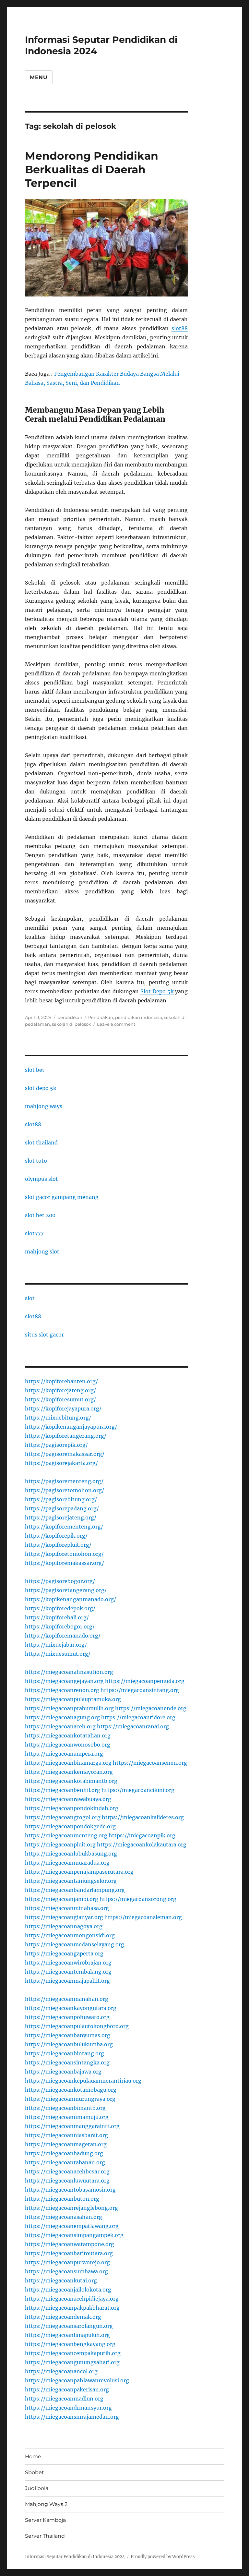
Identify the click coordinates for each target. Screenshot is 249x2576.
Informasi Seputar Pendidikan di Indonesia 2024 (75, 2557)
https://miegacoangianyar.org (64, 1917)
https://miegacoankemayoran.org (69, 1772)
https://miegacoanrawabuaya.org (68, 1799)
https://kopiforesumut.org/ (60, 1399)
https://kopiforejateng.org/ (60, 1390)
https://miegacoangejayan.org (64, 1681)
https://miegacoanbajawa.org (63, 2072)
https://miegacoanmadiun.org (64, 2399)
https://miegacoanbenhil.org (63, 1790)
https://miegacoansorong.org (138, 1899)
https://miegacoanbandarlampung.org (75, 1890)
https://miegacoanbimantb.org (65, 2108)
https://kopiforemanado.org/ (63, 1636)
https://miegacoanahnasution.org (69, 1672)
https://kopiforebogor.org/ (60, 1627)
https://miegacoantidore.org (138, 1717)
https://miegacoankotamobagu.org (71, 2090)
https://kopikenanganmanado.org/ (71, 1599)
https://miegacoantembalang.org (68, 1972)
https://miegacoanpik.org (142, 1835)
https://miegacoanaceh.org (60, 1726)
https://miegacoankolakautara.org (142, 1844)
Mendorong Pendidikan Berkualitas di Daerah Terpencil (92, 169)
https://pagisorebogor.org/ (60, 1581)
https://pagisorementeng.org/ (64, 1481)
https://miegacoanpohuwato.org (67, 2017)
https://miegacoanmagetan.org (66, 2144)
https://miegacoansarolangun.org (69, 2326)
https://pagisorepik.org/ (56, 1445)
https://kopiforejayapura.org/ (63, 1409)
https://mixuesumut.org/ (58, 1654)
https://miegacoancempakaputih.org (73, 2353)
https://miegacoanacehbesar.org (67, 2171)
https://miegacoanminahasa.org (67, 1908)
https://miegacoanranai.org (133, 1726)
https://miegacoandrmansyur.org (68, 2408)
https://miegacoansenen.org (150, 1763)
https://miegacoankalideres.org (143, 1817)
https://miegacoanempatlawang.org (72, 2226)
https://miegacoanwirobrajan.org (68, 1963)
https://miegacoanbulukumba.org (69, 2044)
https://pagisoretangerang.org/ (66, 1590)
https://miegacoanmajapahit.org (67, 1981)
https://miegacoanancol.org (61, 2371)
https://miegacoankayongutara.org (71, 2008)
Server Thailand (45, 2536)
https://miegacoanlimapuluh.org (67, 2335)
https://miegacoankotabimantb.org (71, 1781)
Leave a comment (116, 1024)
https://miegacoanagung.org (62, 1717)
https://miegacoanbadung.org (64, 2153)
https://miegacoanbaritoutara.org (69, 2253)
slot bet (35, 1070)
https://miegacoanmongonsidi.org (70, 1935)
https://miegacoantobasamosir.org (70, 2190)
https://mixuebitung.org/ (58, 1418)
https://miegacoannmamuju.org (67, 2117)
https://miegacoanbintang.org (65, 2053)
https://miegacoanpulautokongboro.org (77, 2026)
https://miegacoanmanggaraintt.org (72, 2126)
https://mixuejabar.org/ (56, 1645)
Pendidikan (101, 1017)
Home (33, 2456)
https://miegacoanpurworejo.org (67, 2262)
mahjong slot (42, 1252)
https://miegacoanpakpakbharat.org (72, 2308)
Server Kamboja (45, 2520)
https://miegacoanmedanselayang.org (75, 1944)
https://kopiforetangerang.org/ (66, 1436)
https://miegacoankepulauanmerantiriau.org (83, 2081)
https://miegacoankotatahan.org (68, 1735)
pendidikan (70, 1017)
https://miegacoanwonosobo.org (68, 1745)
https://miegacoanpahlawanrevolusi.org (77, 2380)
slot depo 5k (41, 1088)
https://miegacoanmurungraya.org (70, 2099)
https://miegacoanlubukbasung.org (71, 1854)
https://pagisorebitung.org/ (61, 1499)
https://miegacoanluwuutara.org (67, 2181)
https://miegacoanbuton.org (62, 2199)
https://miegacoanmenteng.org (66, 1835)
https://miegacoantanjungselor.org (71, 1881)
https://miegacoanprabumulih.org (69, 1708)
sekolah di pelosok (71, 1024)
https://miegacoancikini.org (138, 1790)
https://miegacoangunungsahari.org (72, 2362)
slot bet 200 (40, 1215)
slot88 (180, 328)
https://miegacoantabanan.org (65, 2162)
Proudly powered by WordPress (163, 2557)
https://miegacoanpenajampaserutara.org (79, 1872)
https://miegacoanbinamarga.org (68, 1763)
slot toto (36, 1161)
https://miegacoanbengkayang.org (70, 2344)
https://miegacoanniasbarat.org (66, 2135)
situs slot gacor (44, 1335)
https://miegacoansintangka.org (67, 2062)
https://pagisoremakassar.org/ (65, 1454)
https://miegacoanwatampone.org (70, 2244)
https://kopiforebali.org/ (57, 1617)
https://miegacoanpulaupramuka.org (73, 1699)
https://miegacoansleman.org (143, 1917)
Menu (39, 77)
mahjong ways (44, 1106)
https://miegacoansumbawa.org (66, 2271)
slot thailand (41, 1143)
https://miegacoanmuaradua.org (67, 1863)
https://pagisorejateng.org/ (61, 1518)
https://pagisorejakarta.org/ (61, 1463)
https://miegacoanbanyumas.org (68, 2035)
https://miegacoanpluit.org (60, 1844)
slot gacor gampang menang (62, 1197)
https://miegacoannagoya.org (64, 1926)
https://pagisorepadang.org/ (62, 1508)
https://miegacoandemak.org (63, 2317)
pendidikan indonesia (139, 1017)
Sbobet (35, 2472)
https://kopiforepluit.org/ (58, 1545)
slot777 (34, 1233)
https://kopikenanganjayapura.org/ (71, 1427)
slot (30, 1298)
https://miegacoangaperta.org (64, 1953)
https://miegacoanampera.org (64, 1754)
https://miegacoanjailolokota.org (68, 2290)
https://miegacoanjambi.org (62, 1899)
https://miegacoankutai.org (61, 2280)
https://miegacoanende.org (151, 1708)
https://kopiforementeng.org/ (64, 1527)
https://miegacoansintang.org (140, 1690)
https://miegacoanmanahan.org (67, 1999)
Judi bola (37, 2488)
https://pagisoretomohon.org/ (65, 1490)
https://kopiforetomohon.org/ (64, 1554)
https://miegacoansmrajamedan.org (72, 2417)
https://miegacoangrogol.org (63, 1817)
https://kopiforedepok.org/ (60, 1608)
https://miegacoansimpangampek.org (74, 2235)
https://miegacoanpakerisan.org (67, 2389)
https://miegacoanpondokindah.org (72, 1808)
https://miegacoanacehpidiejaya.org (72, 2299)
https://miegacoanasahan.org (64, 2217)
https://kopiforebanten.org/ (61, 1381)
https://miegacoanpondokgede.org (70, 1826)
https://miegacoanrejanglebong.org (71, 2208)
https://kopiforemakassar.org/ (65, 1563)
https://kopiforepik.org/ (56, 1536)
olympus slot (41, 1179)
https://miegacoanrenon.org (62, 1690)
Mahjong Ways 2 (46, 2504)
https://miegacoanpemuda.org (145, 1681)
